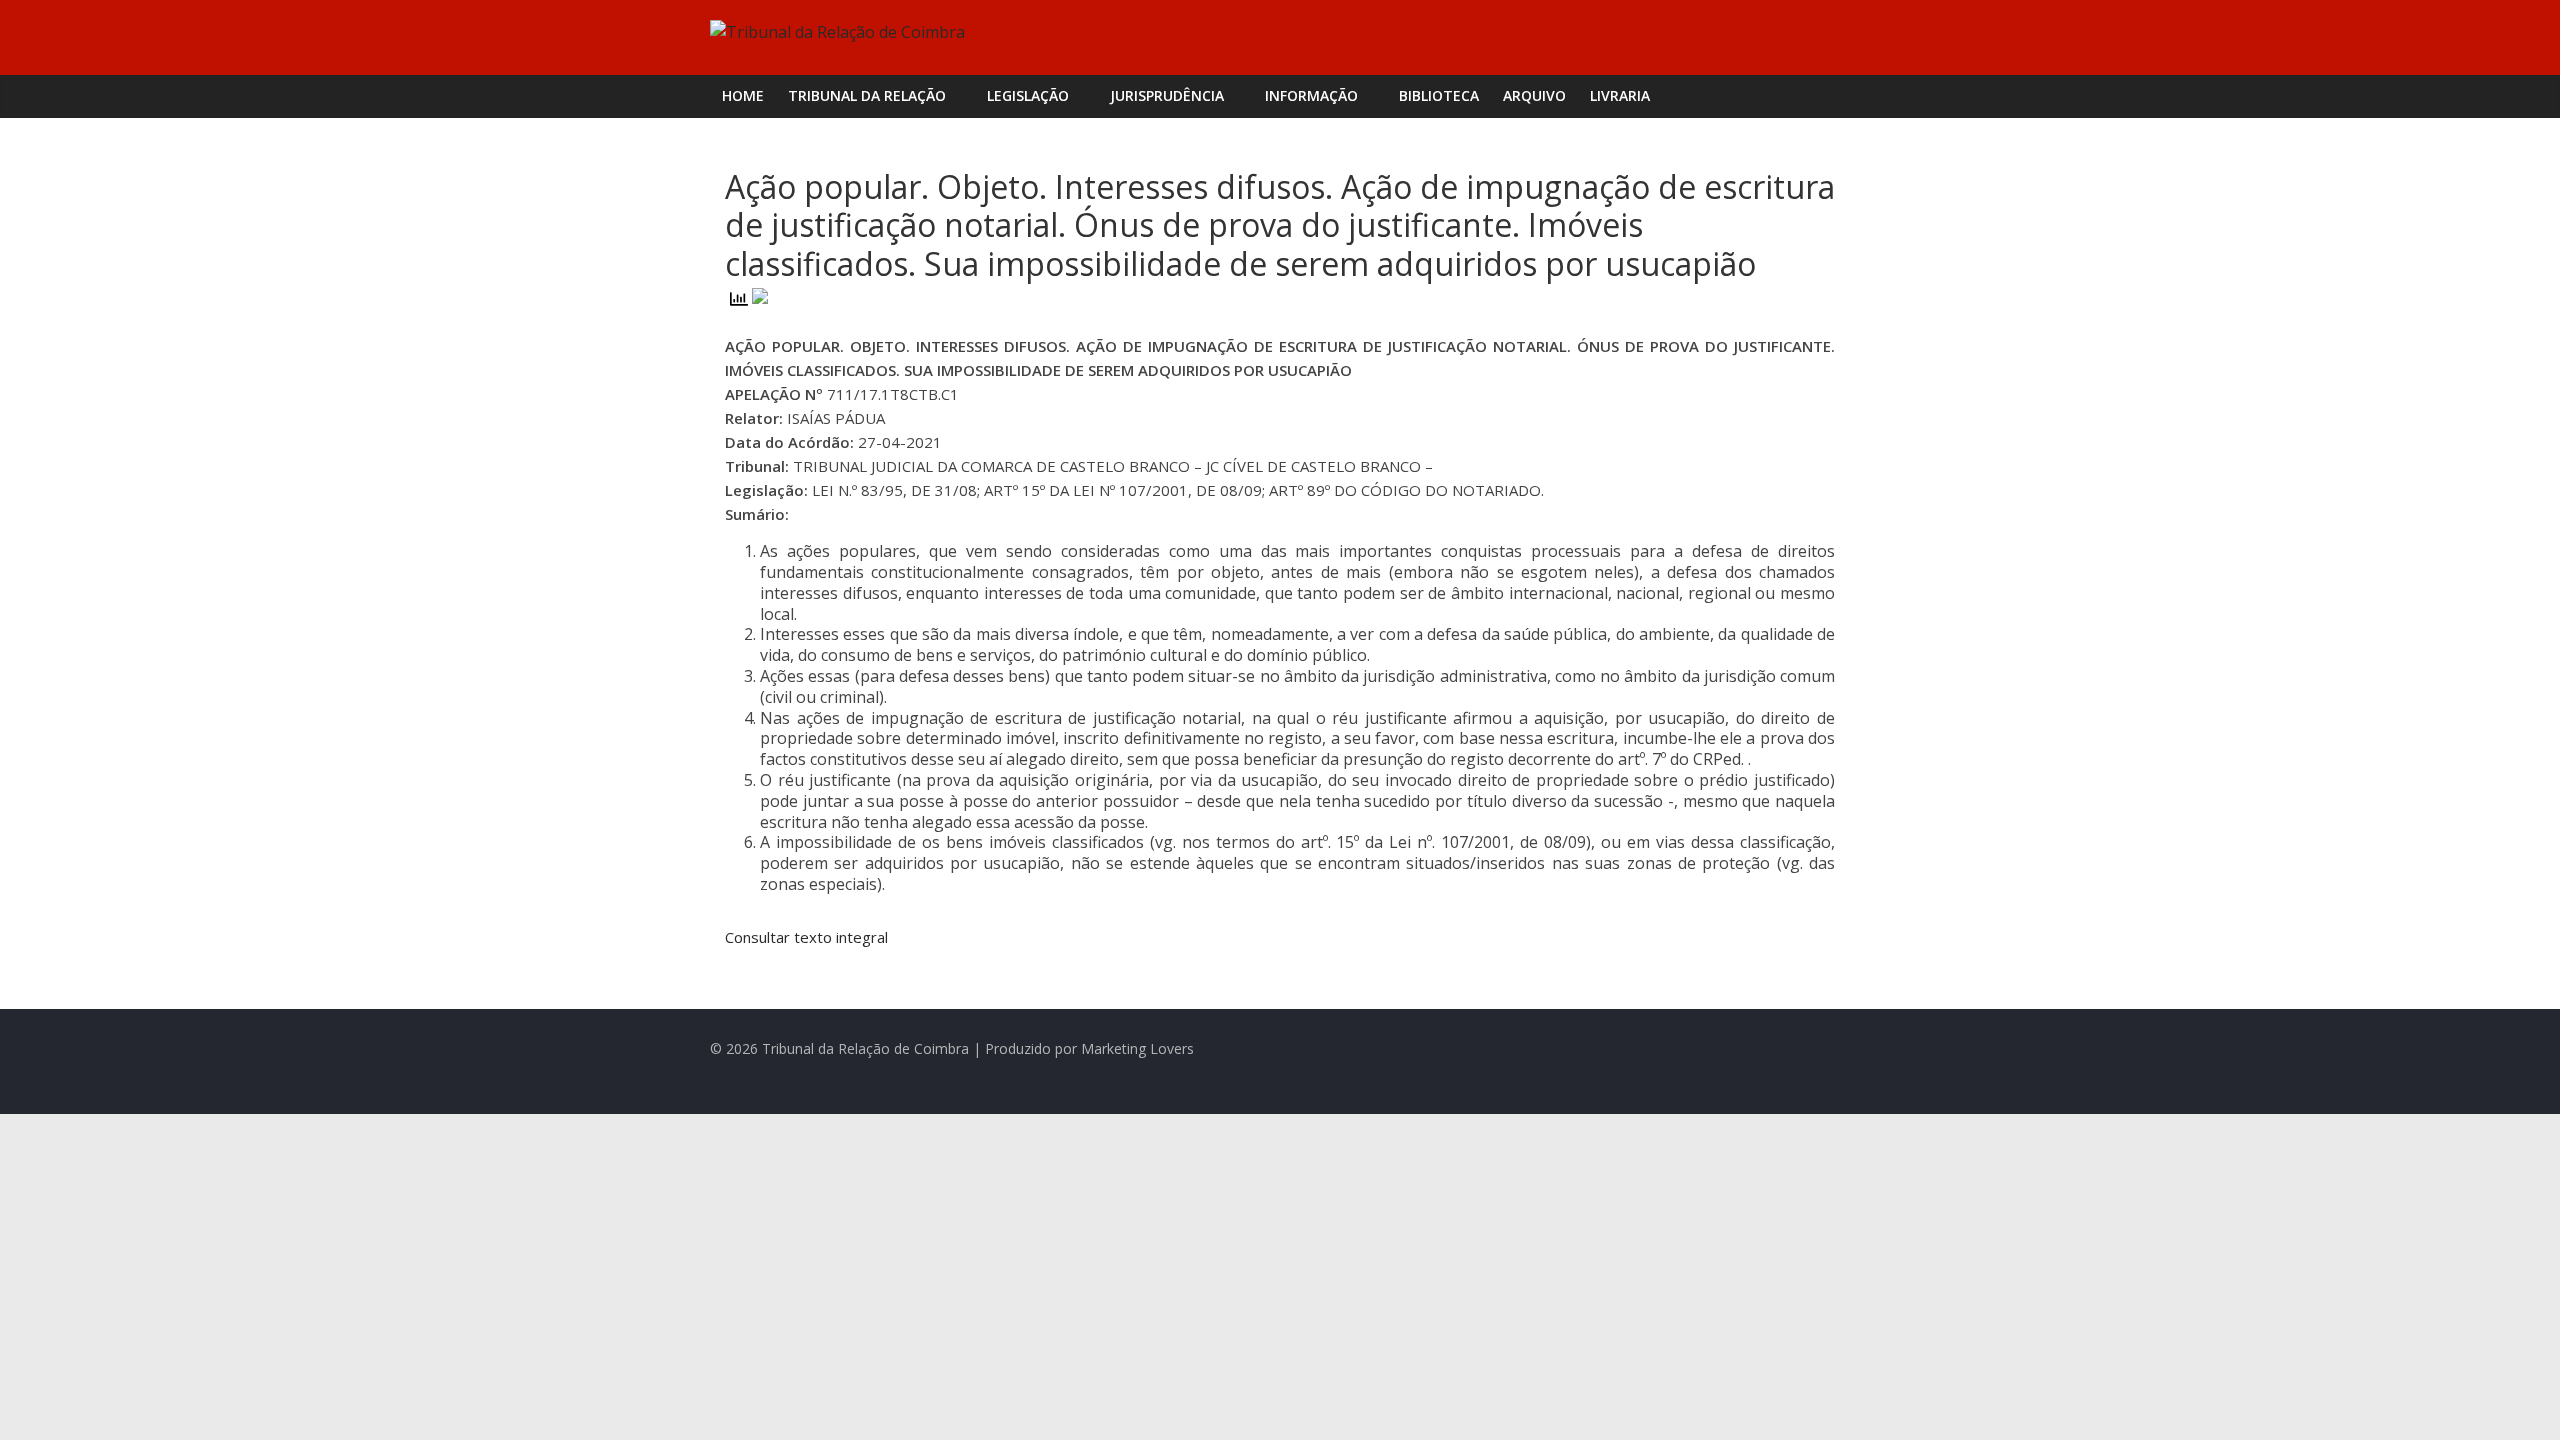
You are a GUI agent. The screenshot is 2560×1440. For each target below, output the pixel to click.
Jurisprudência (1167, 95)
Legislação (1028, 95)
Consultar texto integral (806, 937)
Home (743, 95)
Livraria (1620, 95)
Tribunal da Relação (867, 95)
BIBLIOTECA (1439, 95)
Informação (1311, 95)
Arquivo (1534, 95)
